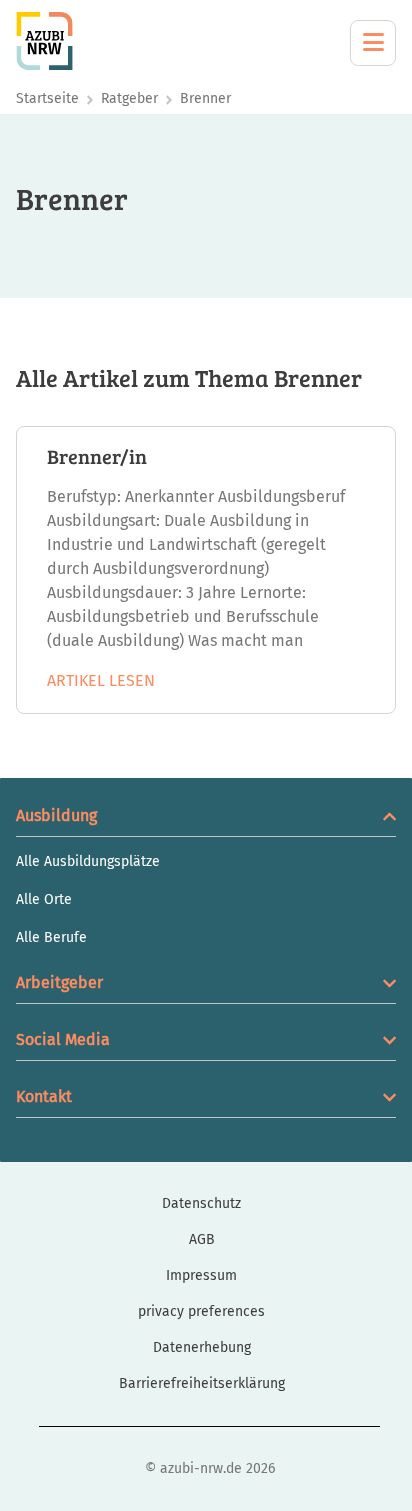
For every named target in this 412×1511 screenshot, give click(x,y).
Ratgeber (129, 98)
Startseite (47, 98)
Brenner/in (97, 456)
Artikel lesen (101, 680)
